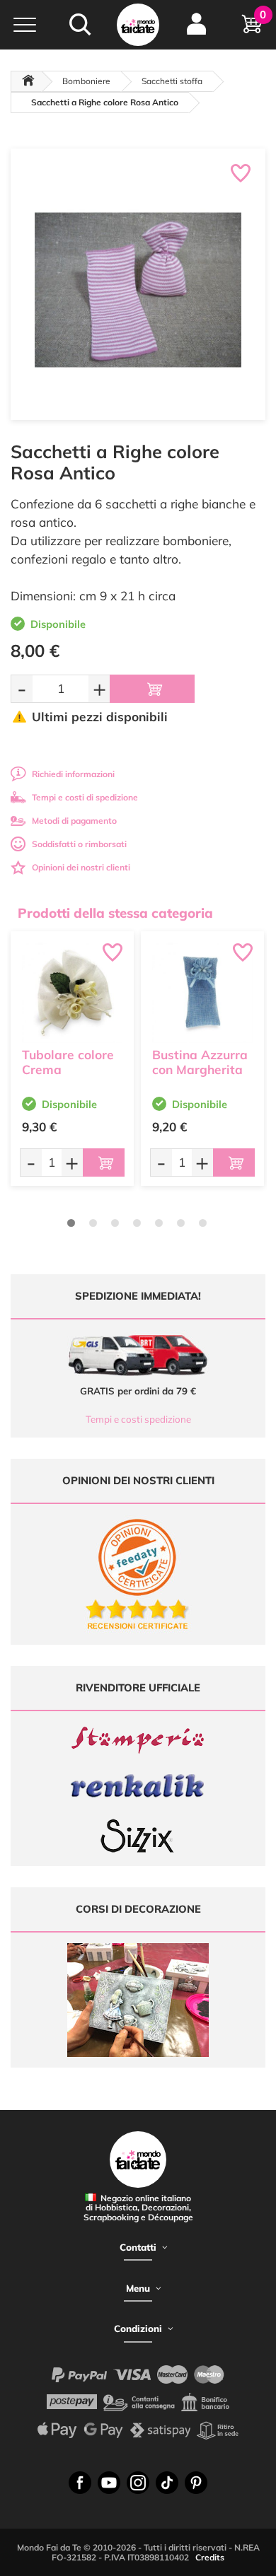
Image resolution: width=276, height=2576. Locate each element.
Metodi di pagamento (74, 821)
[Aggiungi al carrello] (152, 689)
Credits (210, 2557)
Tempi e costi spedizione (138, 1419)
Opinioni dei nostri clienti (81, 867)
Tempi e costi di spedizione (85, 797)
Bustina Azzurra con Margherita (200, 1062)
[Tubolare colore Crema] (72, 993)
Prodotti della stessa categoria (115, 913)
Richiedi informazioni (73, 774)
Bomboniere (86, 81)
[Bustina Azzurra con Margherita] (202, 993)
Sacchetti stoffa (172, 81)
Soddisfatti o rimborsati (79, 844)
